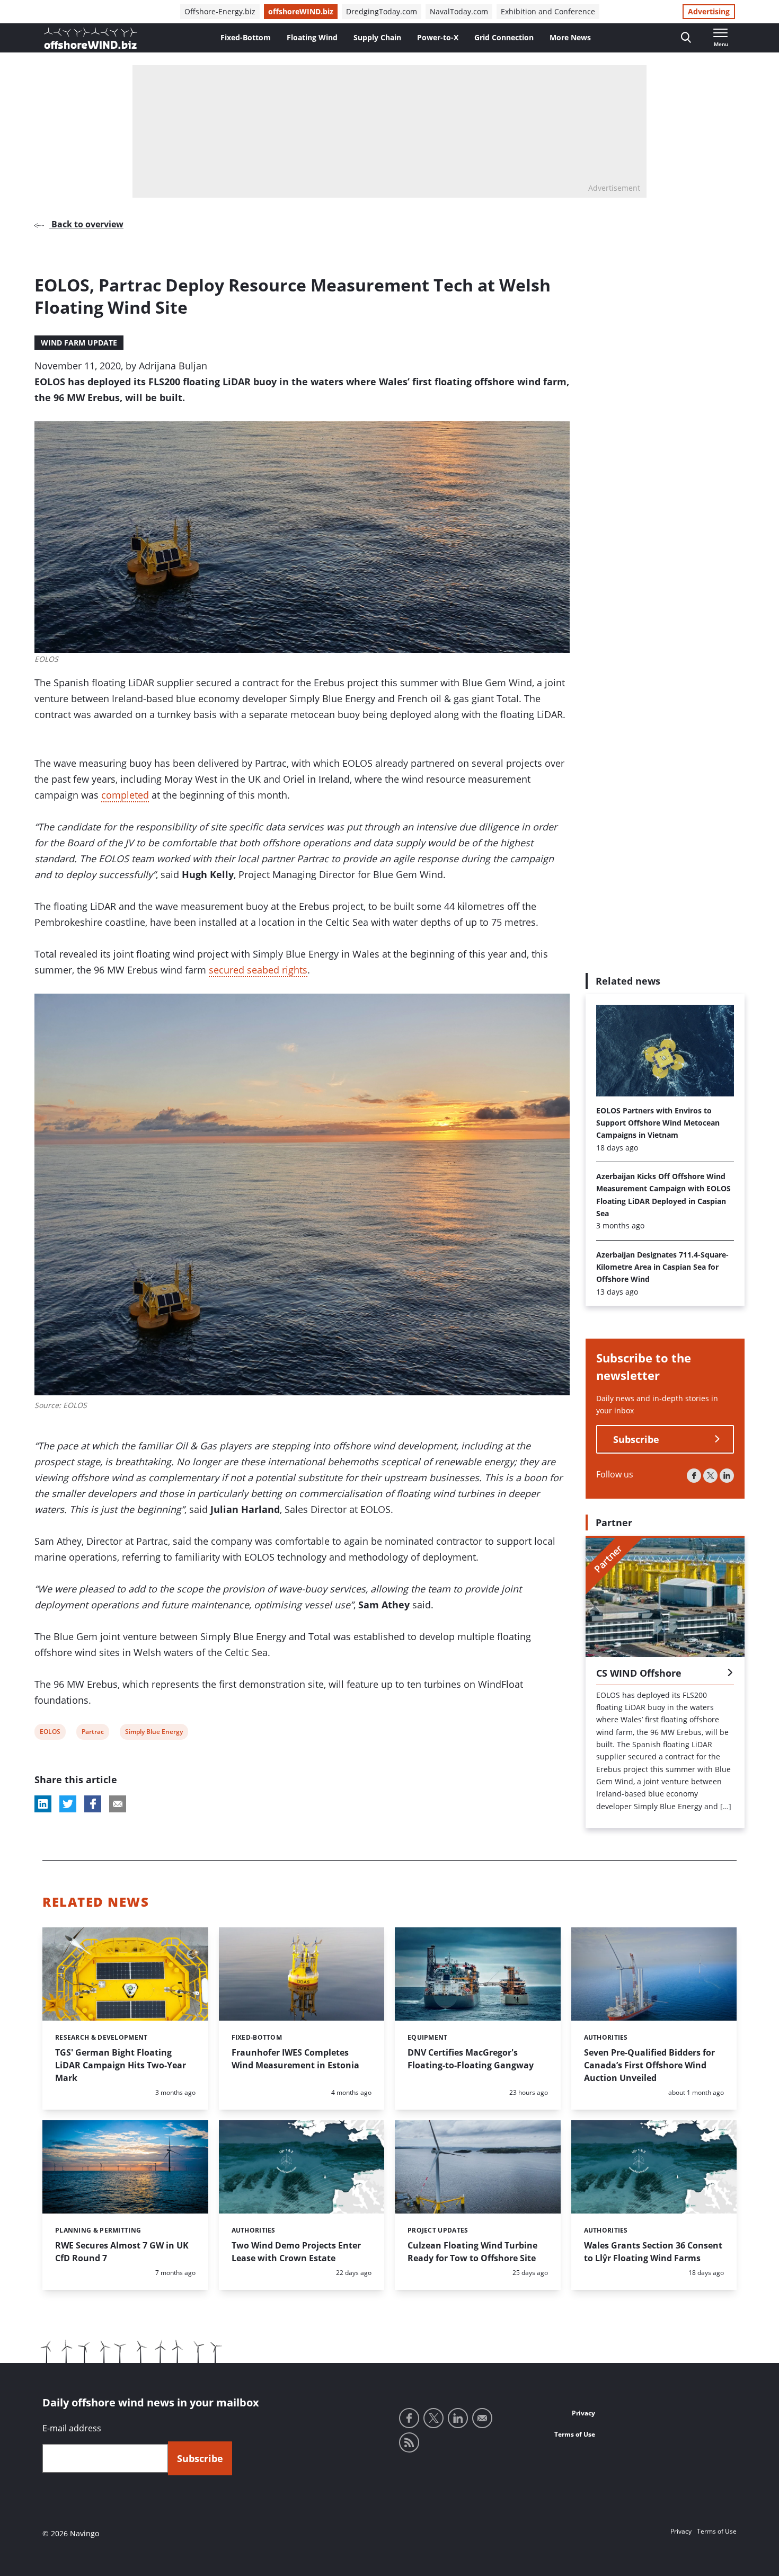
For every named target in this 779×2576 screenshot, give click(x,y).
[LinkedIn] (727, 1476)
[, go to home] (91, 38)
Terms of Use (575, 2434)
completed (125, 795)
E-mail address (72, 2428)
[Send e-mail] (482, 2418)
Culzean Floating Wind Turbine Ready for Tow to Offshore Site (472, 2252)
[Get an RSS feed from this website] (409, 2442)
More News (570, 37)
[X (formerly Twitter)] (710, 1476)
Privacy (583, 2413)
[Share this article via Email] (118, 1804)
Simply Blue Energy (154, 1733)
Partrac (92, 1733)
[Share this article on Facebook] (93, 1804)
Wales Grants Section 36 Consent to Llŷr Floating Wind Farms (653, 2252)
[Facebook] (694, 1476)
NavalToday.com (459, 11)
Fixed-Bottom (246, 37)
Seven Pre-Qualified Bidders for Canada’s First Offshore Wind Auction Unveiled (649, 2065)
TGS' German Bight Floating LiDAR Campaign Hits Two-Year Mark (121, 2065)
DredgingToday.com (382, 11)
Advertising (709, 11)
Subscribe (636, 1439)
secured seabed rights (258, 970)
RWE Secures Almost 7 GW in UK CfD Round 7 (122, 2252)
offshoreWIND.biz (301, 11)
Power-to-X (438, 37)
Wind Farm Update (79, 343)
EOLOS (50, 1733)
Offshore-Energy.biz (220, 11)
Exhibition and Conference (548, 11)
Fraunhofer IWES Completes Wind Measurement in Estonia (295, 2059)
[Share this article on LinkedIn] (43, 1804)
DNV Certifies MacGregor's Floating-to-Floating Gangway (471, 2059)
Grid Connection (504, 37)
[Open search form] (686, 38)
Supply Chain (377, 37)
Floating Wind (312, 37)
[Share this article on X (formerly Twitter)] (68, 1804)
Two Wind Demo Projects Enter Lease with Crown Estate (296, 2252)
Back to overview (86, 224)
